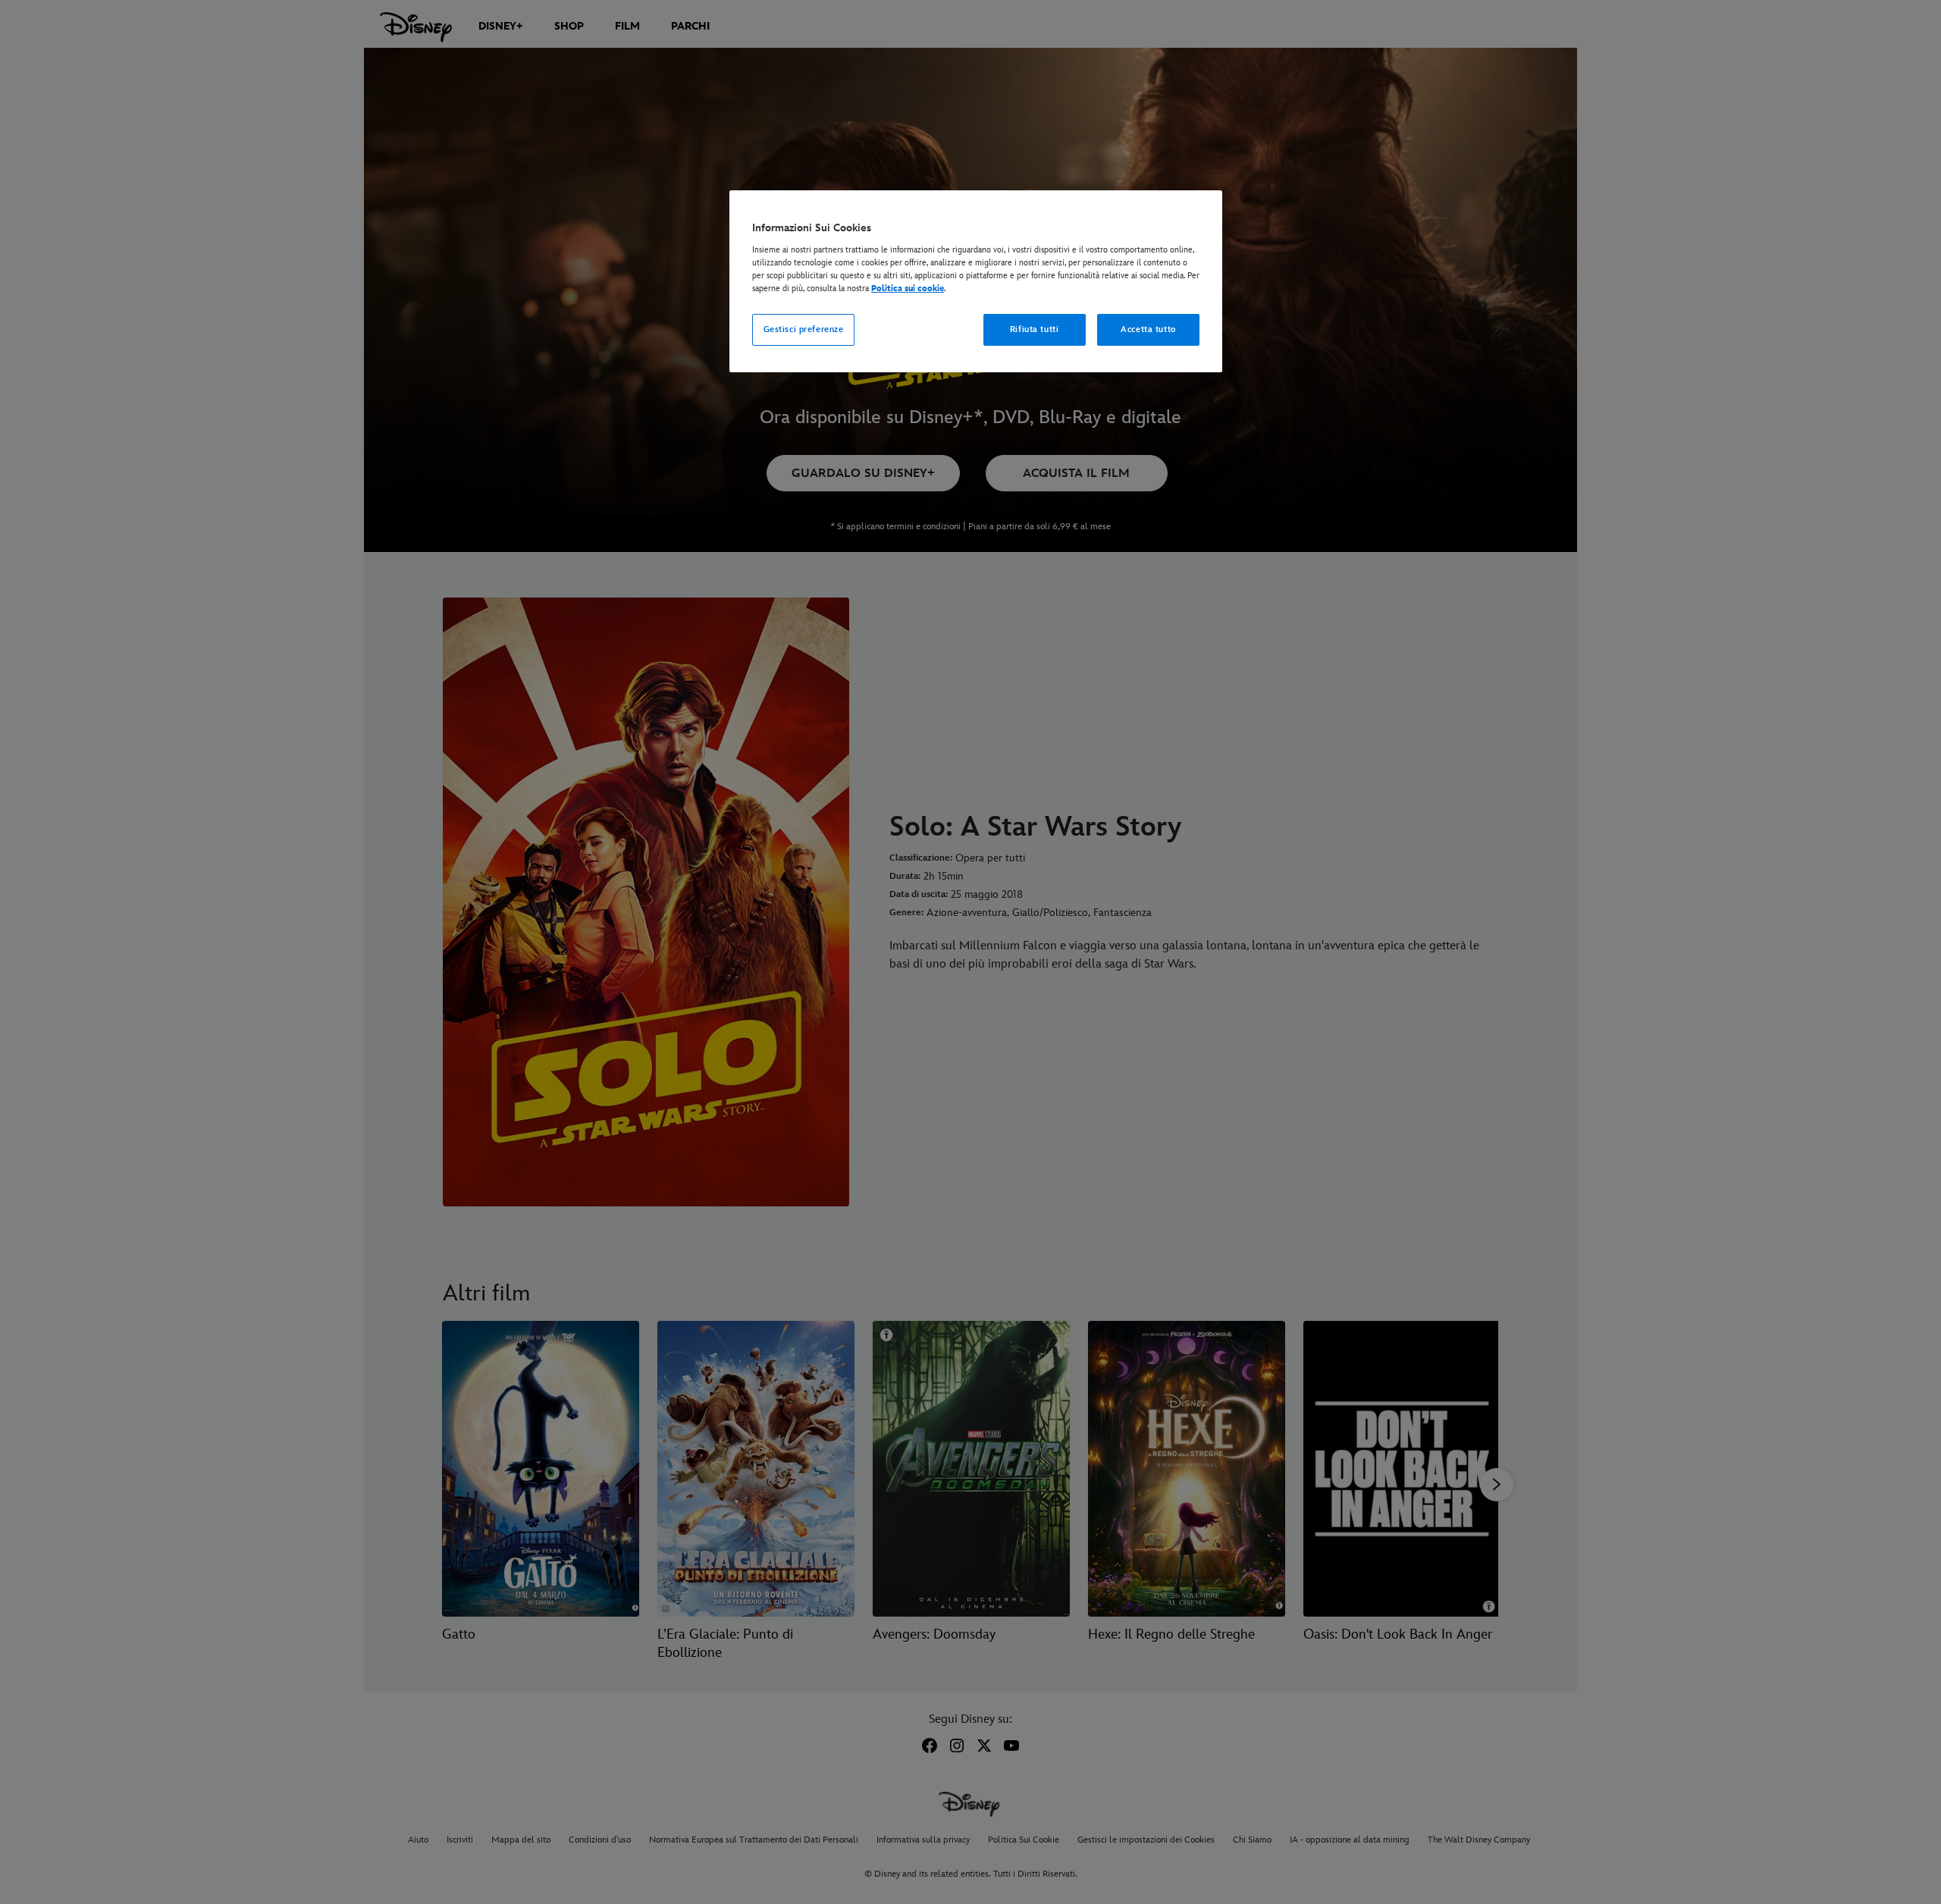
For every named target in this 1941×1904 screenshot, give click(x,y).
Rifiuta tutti (1034, 329)
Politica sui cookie (908, 289)
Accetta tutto (1148, 329)
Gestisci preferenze (804, 329)
